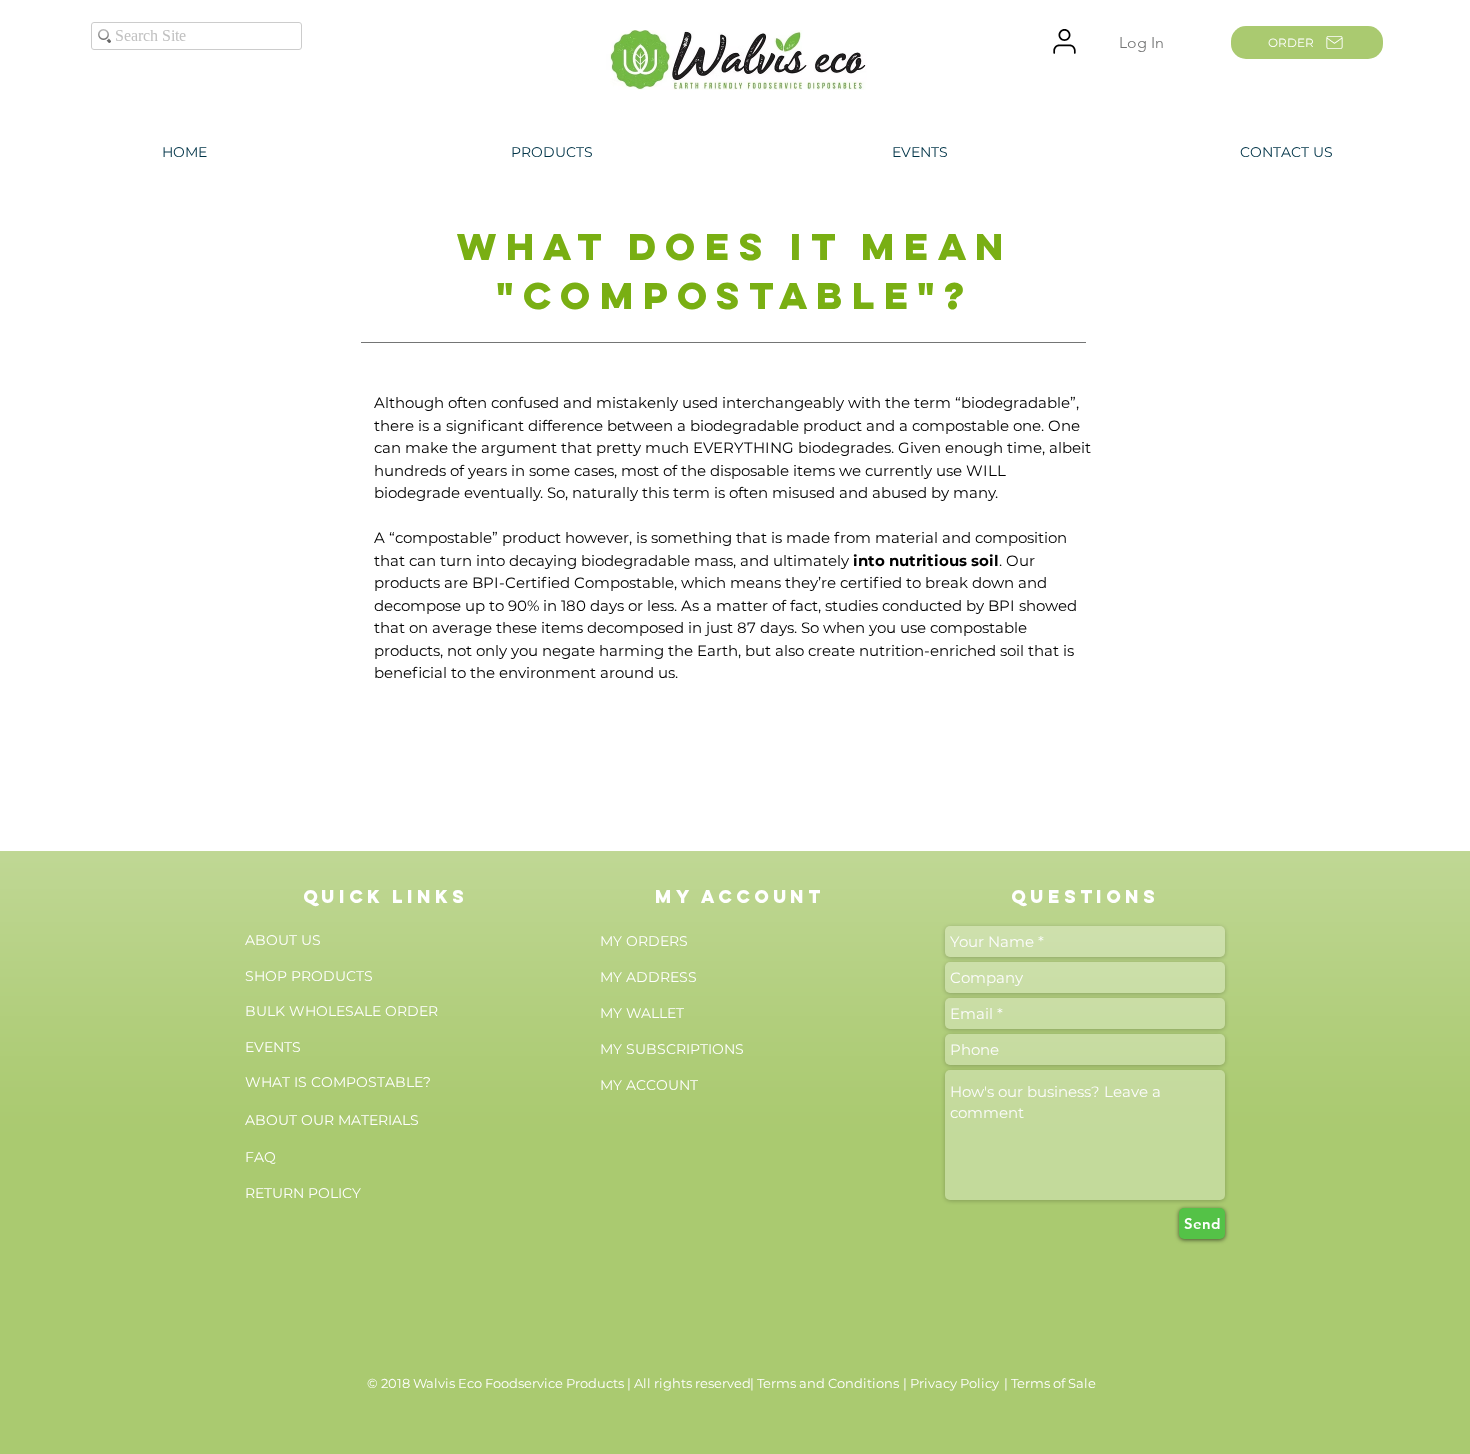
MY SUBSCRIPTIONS (672, 1049)
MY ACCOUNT (649, 1085)
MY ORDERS (644, 941)
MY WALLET (642, 1013)
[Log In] (1064, 41)
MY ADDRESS (648, 977)
